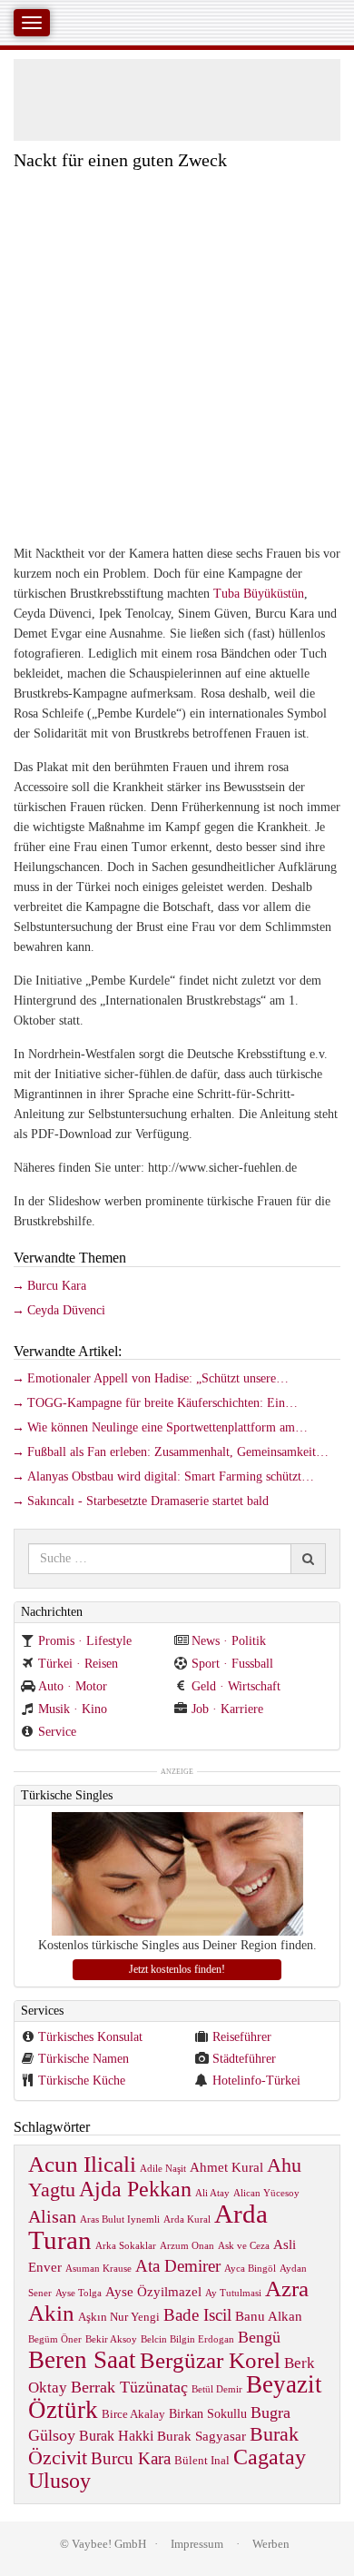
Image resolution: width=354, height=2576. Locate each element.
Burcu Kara (57, 1286)
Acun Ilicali (82, 2164)
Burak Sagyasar (202, 2436)
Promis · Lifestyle (85, 1641)
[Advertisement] (177, 356)
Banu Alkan (269, 2316)
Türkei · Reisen (78, 1664)
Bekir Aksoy (111, 2339)
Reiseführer (242, 2037)
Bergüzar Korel (210, 2360)
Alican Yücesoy (266, 2193)
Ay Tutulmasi (233, 2293)
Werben (271, 2544)
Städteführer (244, 2059)
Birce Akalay (133, 2414)
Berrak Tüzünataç (129, 2387)
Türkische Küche (82, 2081)
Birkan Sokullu (208, 2413)
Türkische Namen (84, 2059)
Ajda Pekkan (135, 2189)
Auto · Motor (73, 1686)
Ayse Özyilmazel (153, 2291)
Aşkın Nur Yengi (119, 2317)
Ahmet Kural (226, 2167)
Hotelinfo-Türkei (256, 2081)
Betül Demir (217, 2389)
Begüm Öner (55, 2339)
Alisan (52, 2216)
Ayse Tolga (79, 2293)
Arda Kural (187, 2219)
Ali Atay (212, 2193)
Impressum (197, 2544)
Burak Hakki (116, 2436)
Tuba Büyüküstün (259, 594)
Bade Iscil (197, 2315)
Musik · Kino (73, 1709)
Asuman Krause (98, 2269)
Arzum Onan (187, 2246)
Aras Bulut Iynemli (120, 2219)
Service (57, 1732)
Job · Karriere (227, 1709)
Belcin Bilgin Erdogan (187, 2339)
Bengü (259, 2337)
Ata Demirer (178, 2266)
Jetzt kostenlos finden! (177, 1969)
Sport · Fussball (232, 1664)
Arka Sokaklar (126, 2246)
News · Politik (229, 1641)
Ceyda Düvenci (66, 1310)
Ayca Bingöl (250, 2269)
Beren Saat (82, 2360)
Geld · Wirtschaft (236, 1686)
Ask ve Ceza (244, 2246)
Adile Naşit (163, 2169)
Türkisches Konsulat (90, 2037)
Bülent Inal (202, 2461)
